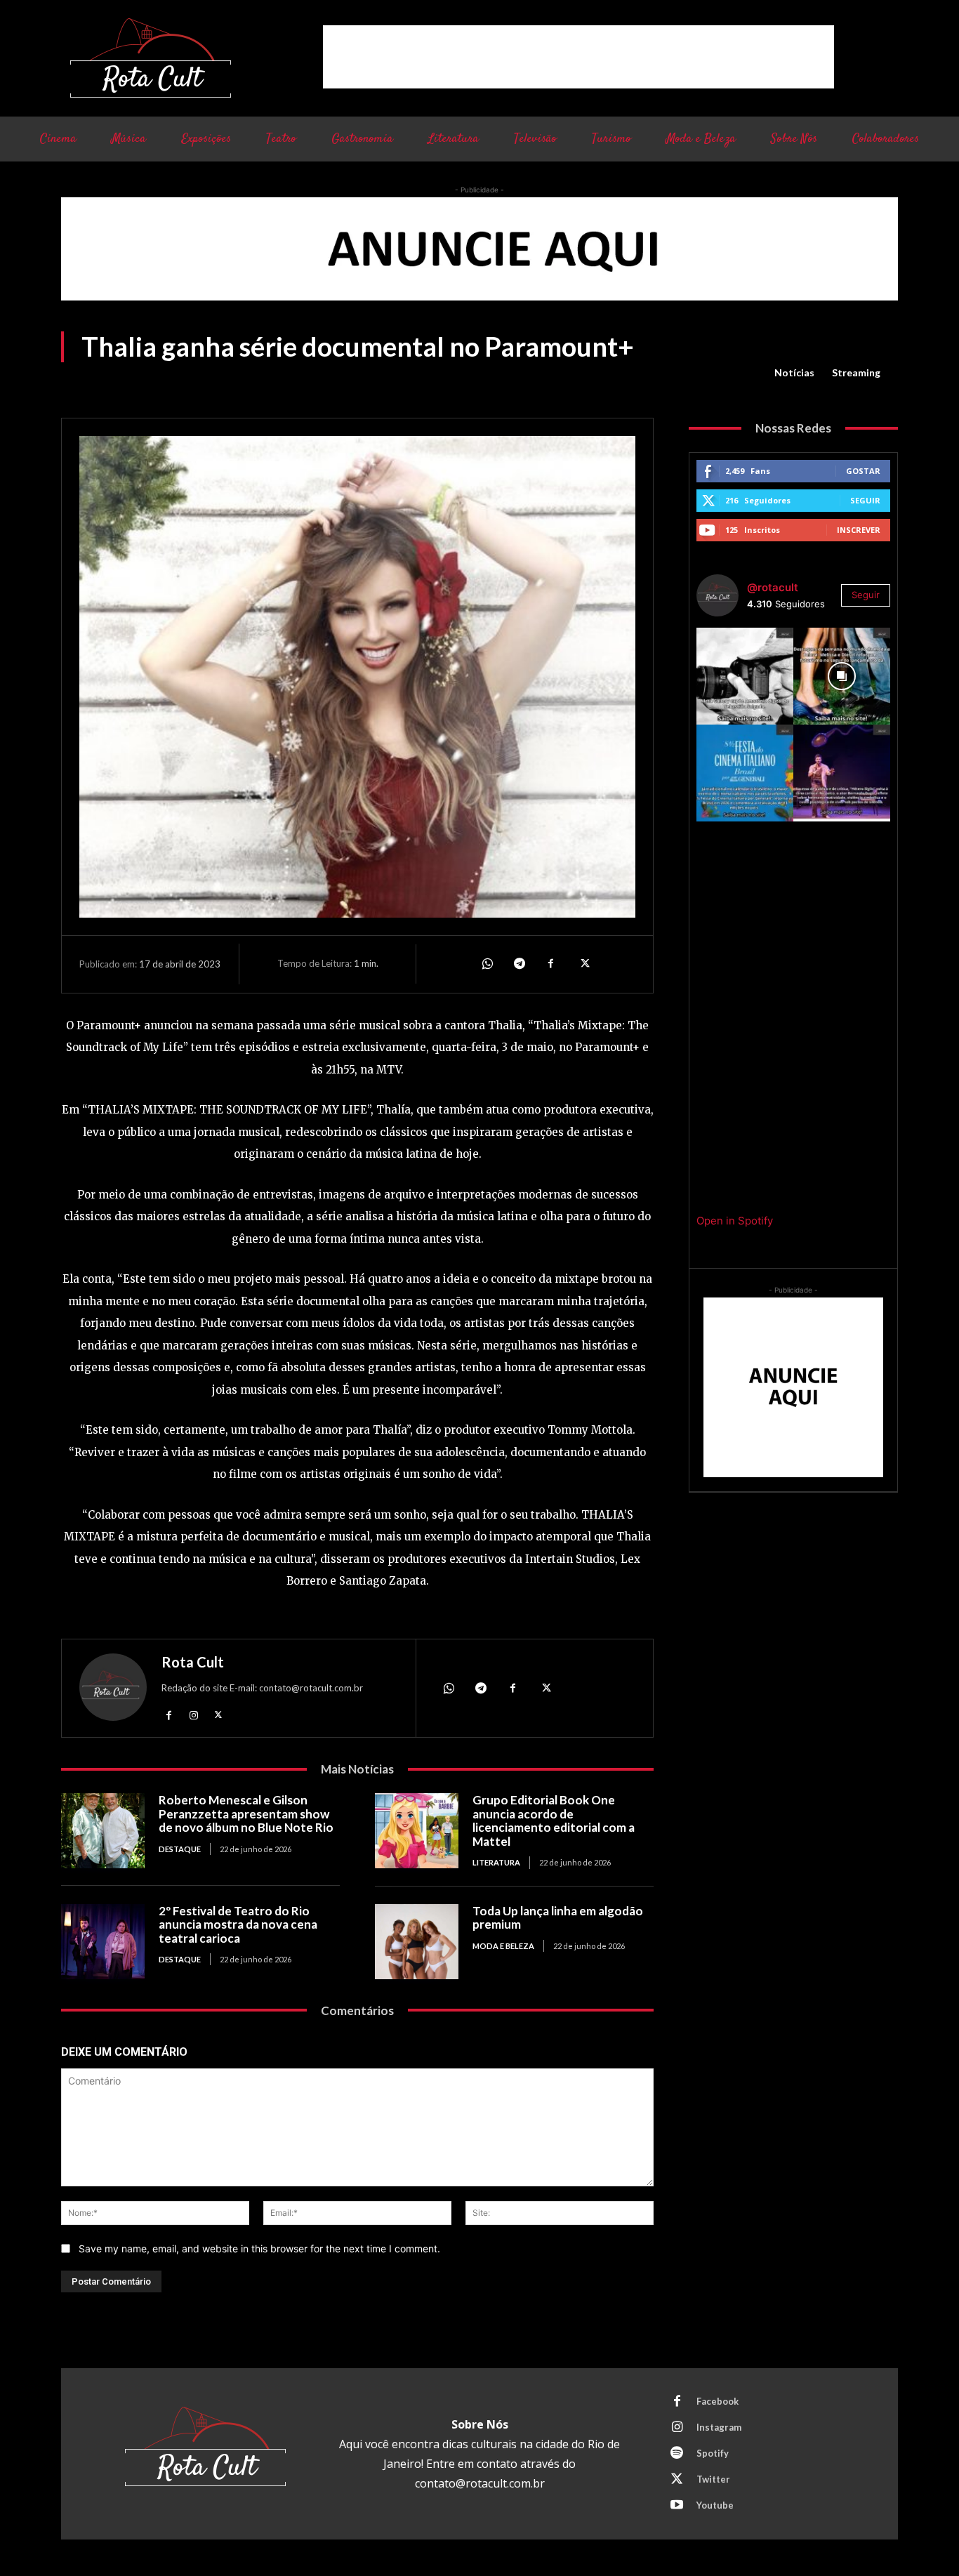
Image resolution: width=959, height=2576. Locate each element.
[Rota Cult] (113, 1690)
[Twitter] (583, 964)
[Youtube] (677, 2506)
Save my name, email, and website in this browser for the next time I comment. (259, 2248)
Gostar (863, 471)
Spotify (713, 2453)
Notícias (794, 372)
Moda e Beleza (503, 1946)
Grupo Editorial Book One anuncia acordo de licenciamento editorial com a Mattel (554, 1821)
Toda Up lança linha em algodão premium (558, 1918)
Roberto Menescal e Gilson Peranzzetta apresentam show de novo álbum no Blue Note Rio (246, 1814)
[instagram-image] (745, 676)
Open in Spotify (735, 1221)
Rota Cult (193, 1662)
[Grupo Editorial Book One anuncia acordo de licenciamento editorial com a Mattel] (417, 1831)
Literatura (496, 1862)
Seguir (865, 500)
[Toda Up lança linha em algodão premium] (417, 1942)
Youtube (715, 2505)
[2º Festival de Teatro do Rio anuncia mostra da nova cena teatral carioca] (103, 1942)
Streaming (856, 372)
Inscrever (859, 530)
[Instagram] (193, 1714)
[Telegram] (519, 964)
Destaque (180, 1849)
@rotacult (773, 587)
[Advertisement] (578, 57)
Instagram (719, 2427)
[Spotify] (677, 2454)
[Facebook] (551, 964)
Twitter (713, 2479)
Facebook (717, 2401)
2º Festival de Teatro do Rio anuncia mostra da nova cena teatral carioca (238, 1924)
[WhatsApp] (487, 964)
